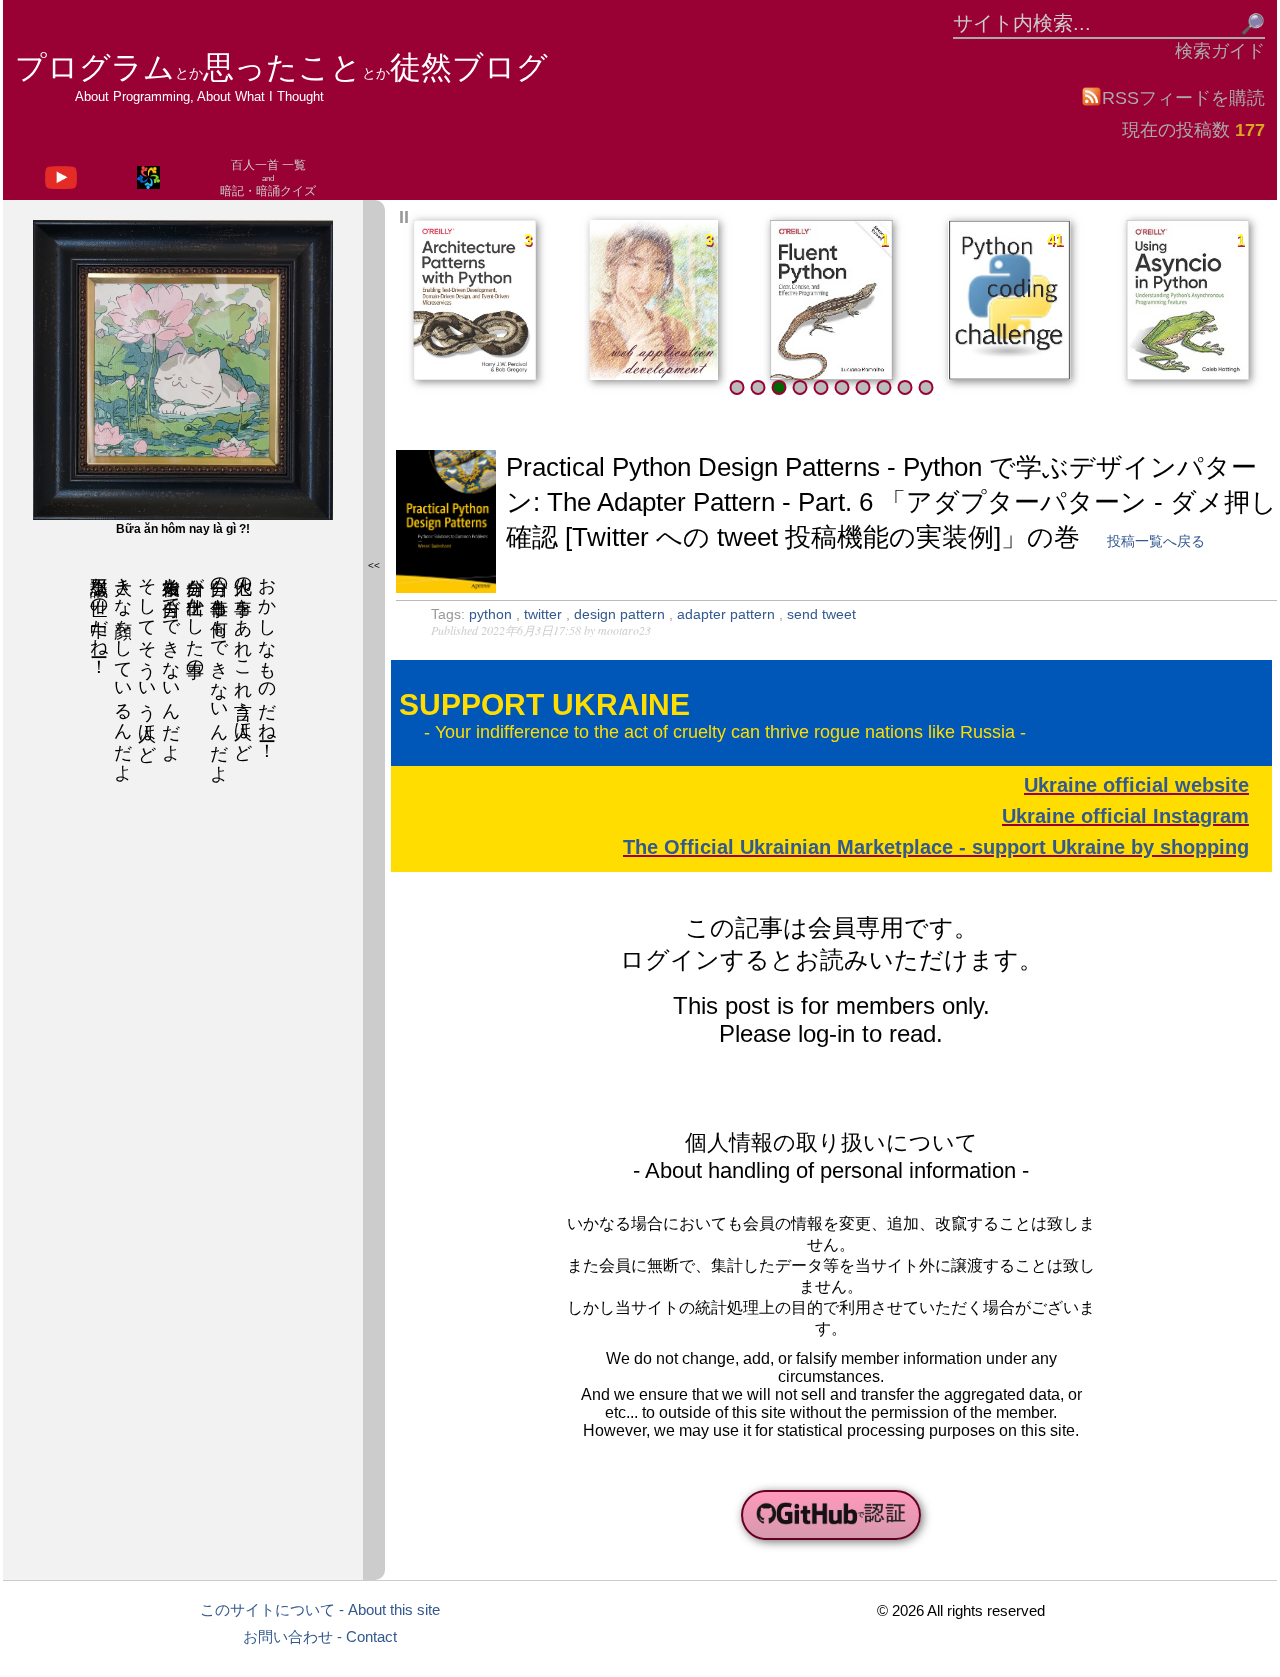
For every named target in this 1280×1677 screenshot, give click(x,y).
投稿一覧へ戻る (1156, 541)
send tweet (821, 614)
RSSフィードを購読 (1183, 98)
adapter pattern (728, 614)
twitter (545, 614)
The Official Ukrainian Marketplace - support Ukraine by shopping (936, 847)
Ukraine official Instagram (1125, 816)
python (492, 614)
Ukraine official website (1136, 785)
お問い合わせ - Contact (320, 1636)
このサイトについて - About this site (320, 1609)
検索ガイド (1220, 51)
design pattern (621, 614)
